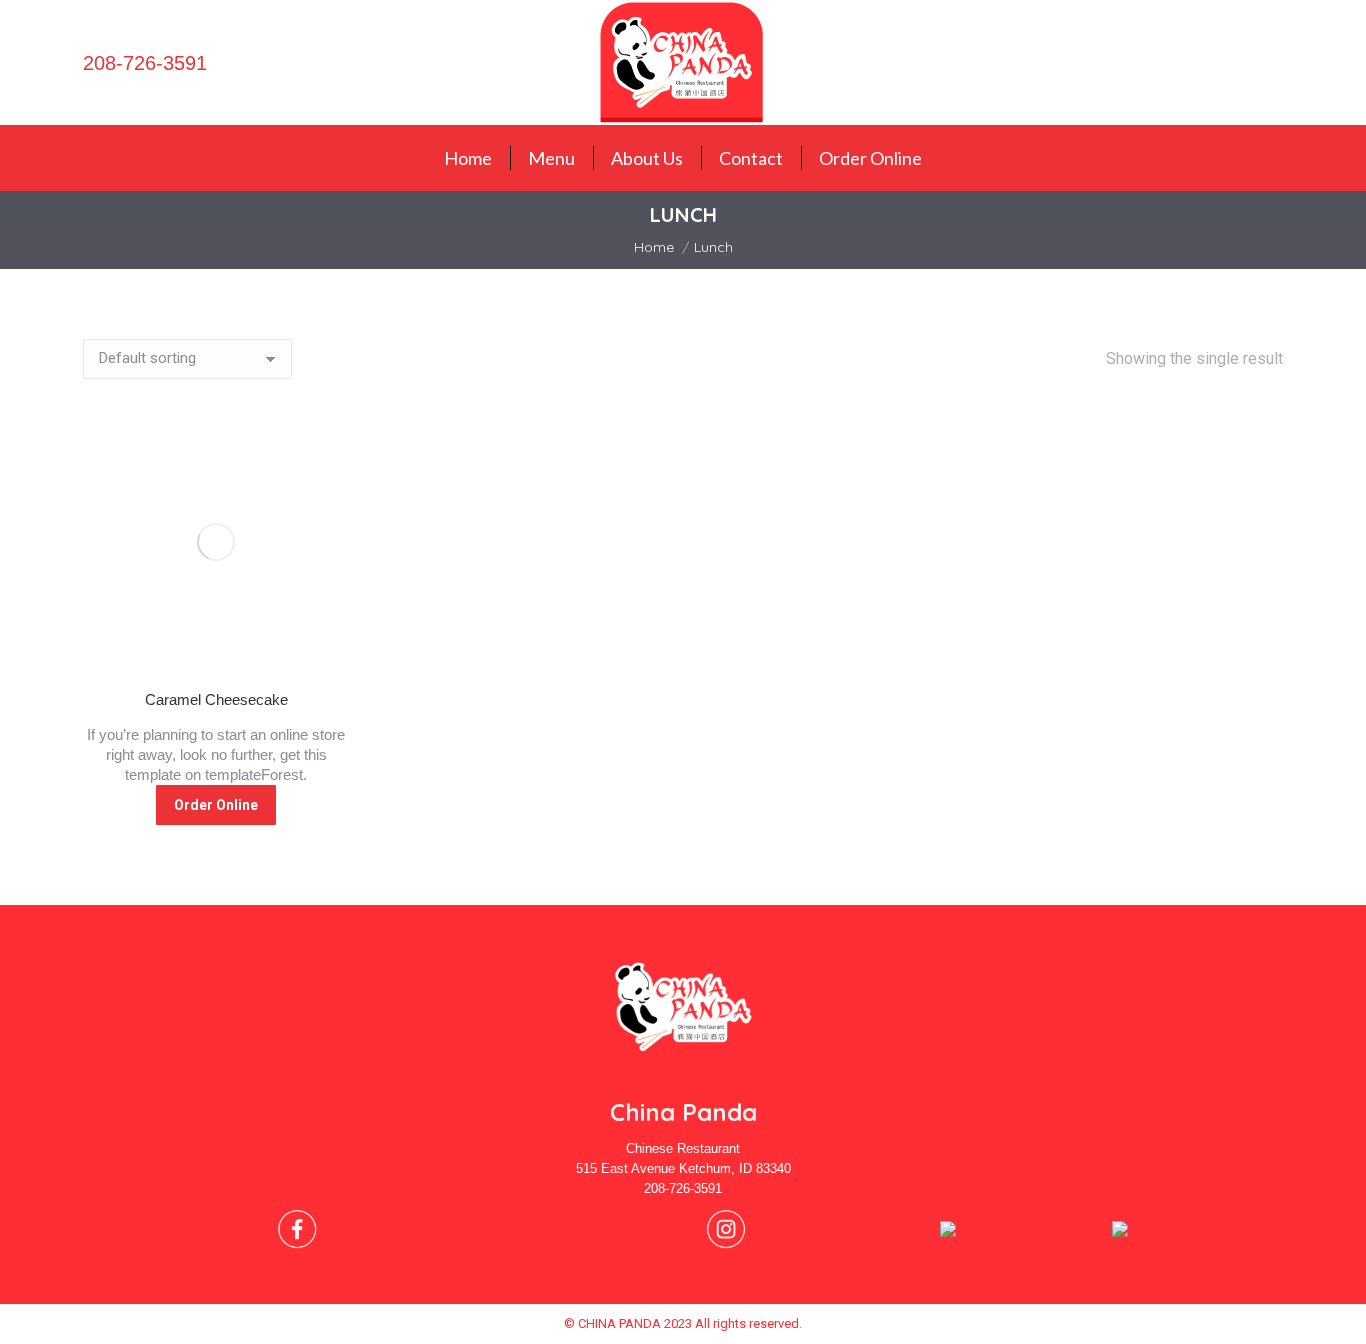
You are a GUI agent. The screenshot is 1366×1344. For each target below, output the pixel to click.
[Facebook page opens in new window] (1259, 63)
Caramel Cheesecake (216, 699)
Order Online (216, 805)
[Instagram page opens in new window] (1290, 63)
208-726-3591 (145, 63)
